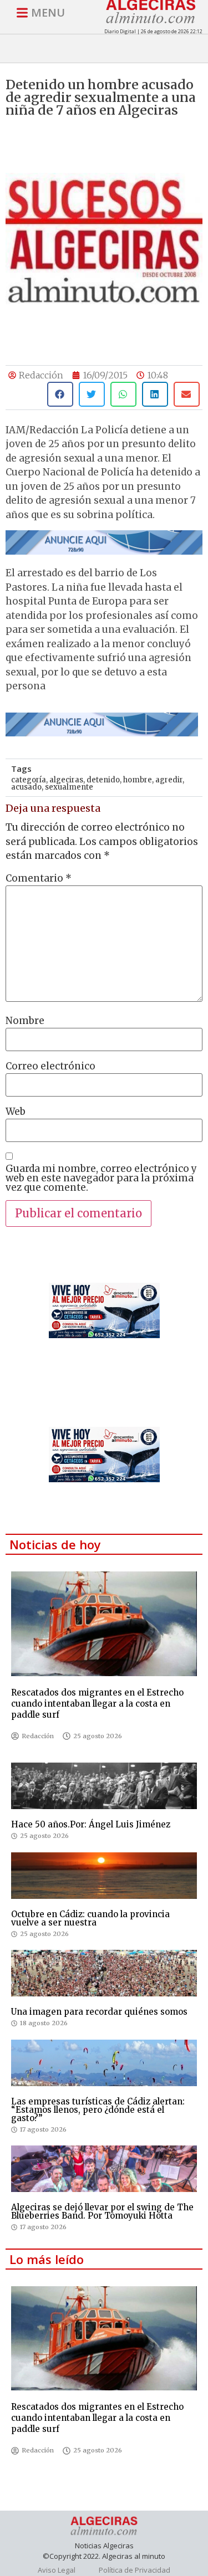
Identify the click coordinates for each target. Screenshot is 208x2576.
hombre (138, 780)
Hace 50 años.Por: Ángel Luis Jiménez (91, 1824)
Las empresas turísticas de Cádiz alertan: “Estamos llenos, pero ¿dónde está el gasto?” (98, 2110)
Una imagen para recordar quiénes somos (99, 2012)
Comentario (39, 879)
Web (16, 1112)
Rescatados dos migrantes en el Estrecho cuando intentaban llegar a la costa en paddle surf (97, 1704)
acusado (26, 787)
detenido (103, 780)
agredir (169, 780)
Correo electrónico (50, 1066)
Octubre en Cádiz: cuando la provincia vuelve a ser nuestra (90, 1918)
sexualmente (69, 787)
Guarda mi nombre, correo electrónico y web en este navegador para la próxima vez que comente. (101, 1178)
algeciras (66, 780)
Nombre (25, 1021)
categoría (29, 780)
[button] (60, 394)
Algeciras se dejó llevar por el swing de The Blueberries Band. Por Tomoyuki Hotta (102, 2211)
